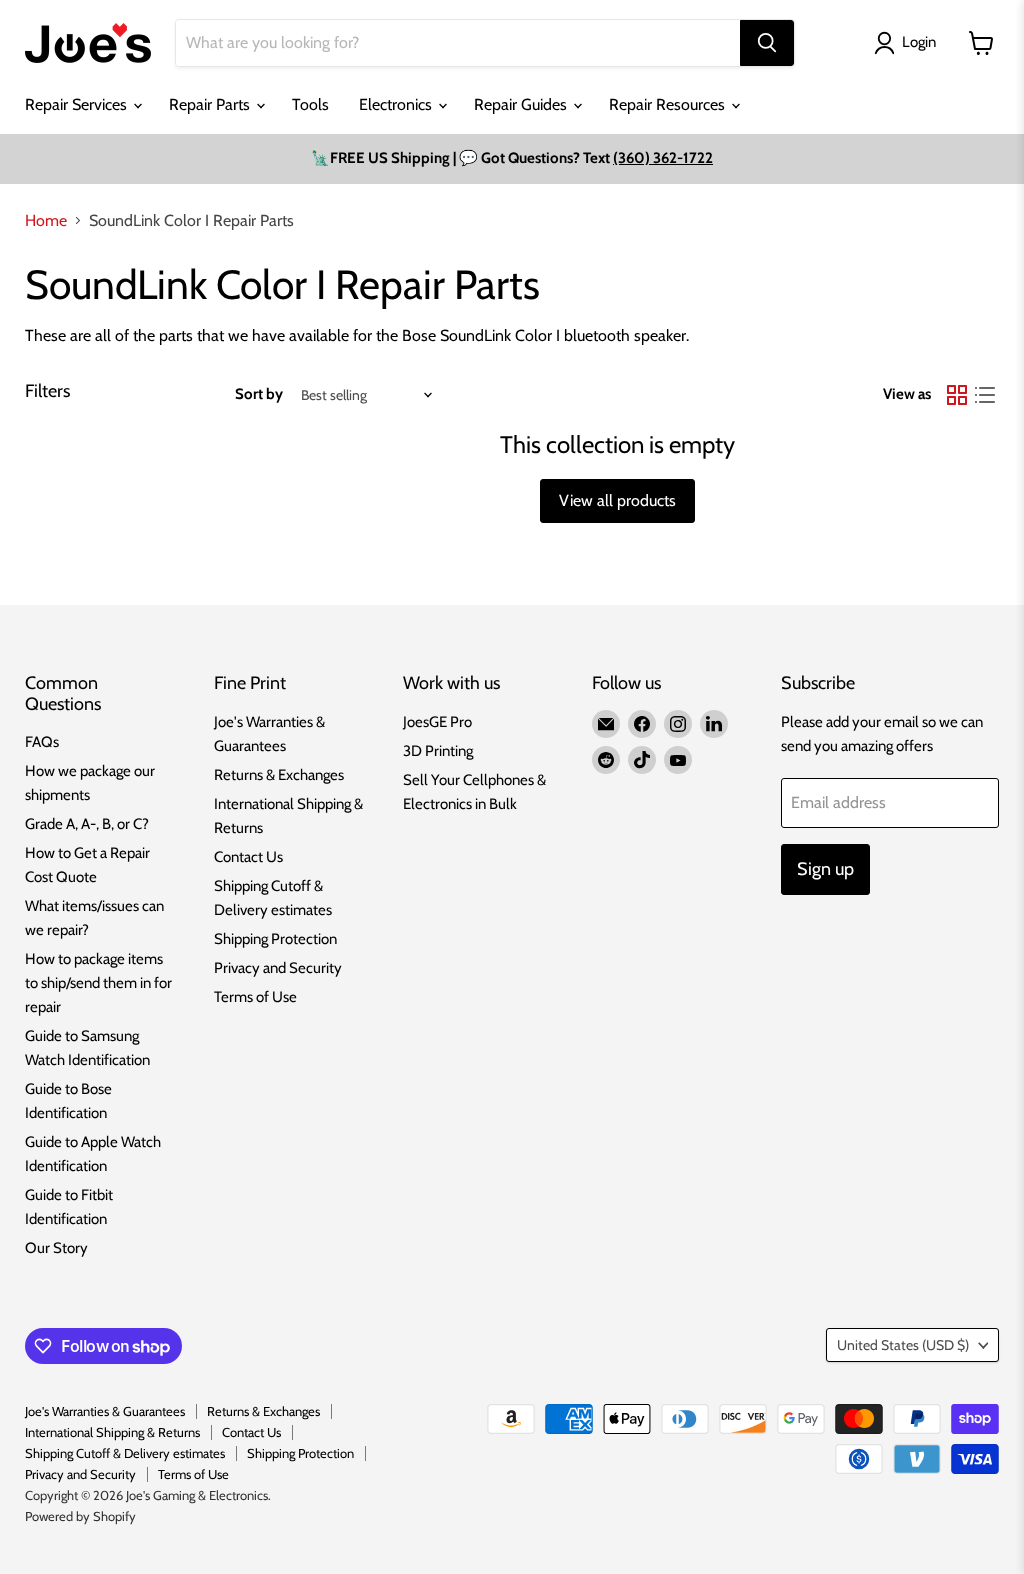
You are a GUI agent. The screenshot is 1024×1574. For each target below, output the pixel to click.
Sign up (825, 869)
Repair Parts (211, 104)
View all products (617, 500)
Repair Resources (669, 104)
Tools (310, 104)
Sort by (259, 394)
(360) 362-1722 (663, 158)
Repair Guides (522, 104)
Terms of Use (255, 997)
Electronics (397, 104)
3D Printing (438, 751)
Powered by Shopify (80, 1516)
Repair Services (78, 104)
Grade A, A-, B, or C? (87, 824)
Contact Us (248, 857)
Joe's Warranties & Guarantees (105, 1411)
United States (903, 1345)
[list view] (985, 395)
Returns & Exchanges (279, 775)
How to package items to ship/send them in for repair (98, 983)
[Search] (767, 43)
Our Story (56, 1248)
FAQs (42, 742)
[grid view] (957, 395)
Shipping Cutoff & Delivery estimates (125, 1453)
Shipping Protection (275, 939)
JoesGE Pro (437, 722)
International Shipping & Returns (112, 1432)
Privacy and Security (278, 968)
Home (46, 221)
